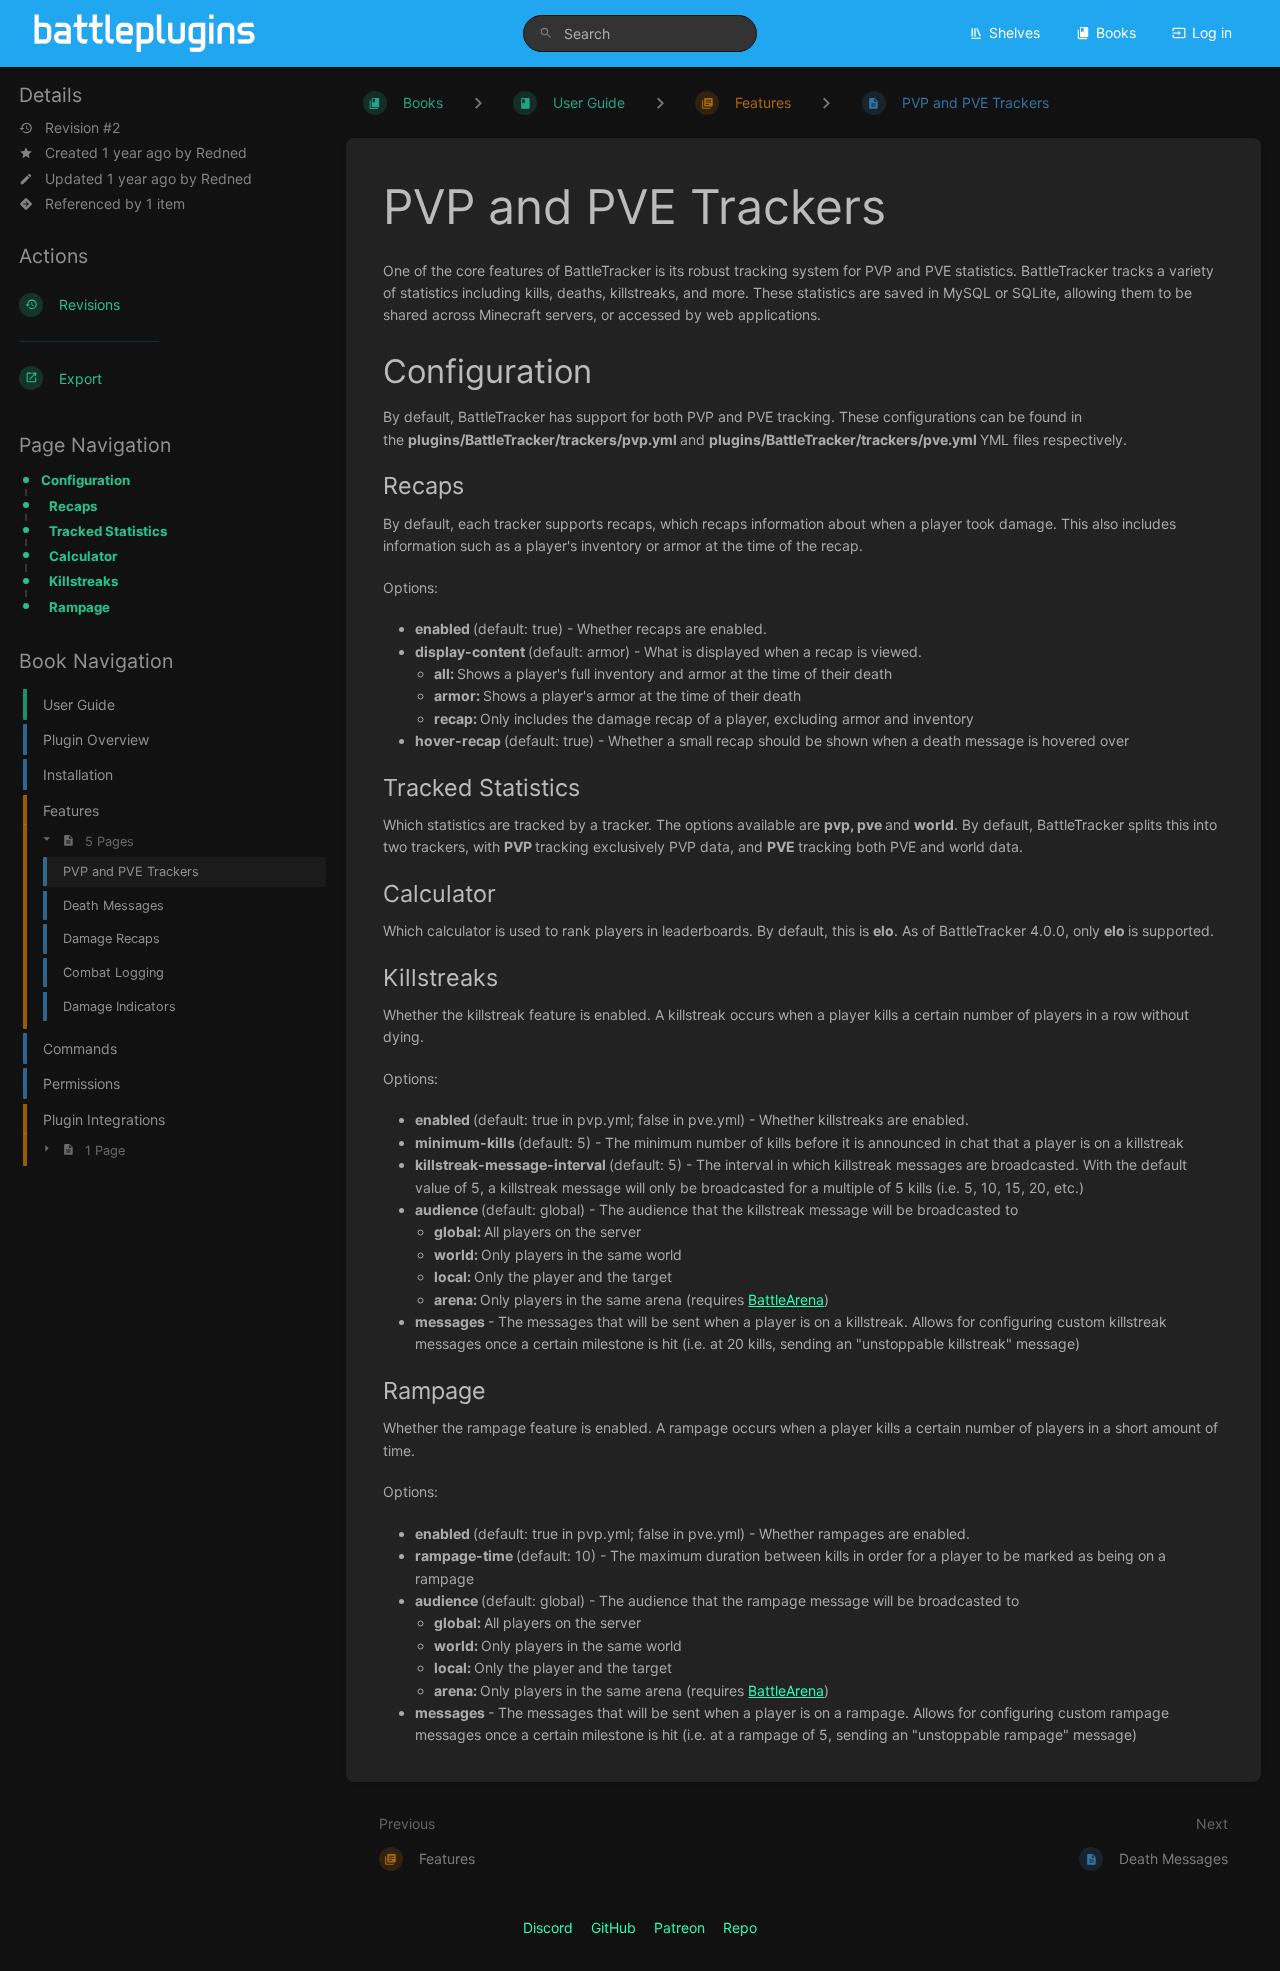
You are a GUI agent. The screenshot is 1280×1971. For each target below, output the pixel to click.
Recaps (73, 506)
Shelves (1014, 32)
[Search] (546, 33)
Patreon (679, 1927)
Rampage (79, 607)
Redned (221, 152)
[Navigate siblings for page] (826, 102)
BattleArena (786, 1299)
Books (1116, 32)
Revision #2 (82, 128)
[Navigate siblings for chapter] (660, 102)
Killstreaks (83, 581)
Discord (548, 1927)
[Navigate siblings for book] (478, 102)
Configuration (85, 480)
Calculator (83, 556)
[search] (640, 33)
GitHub (613, 1927)
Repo (740, 1927)
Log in (1212, 32)
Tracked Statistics (108, 531)
